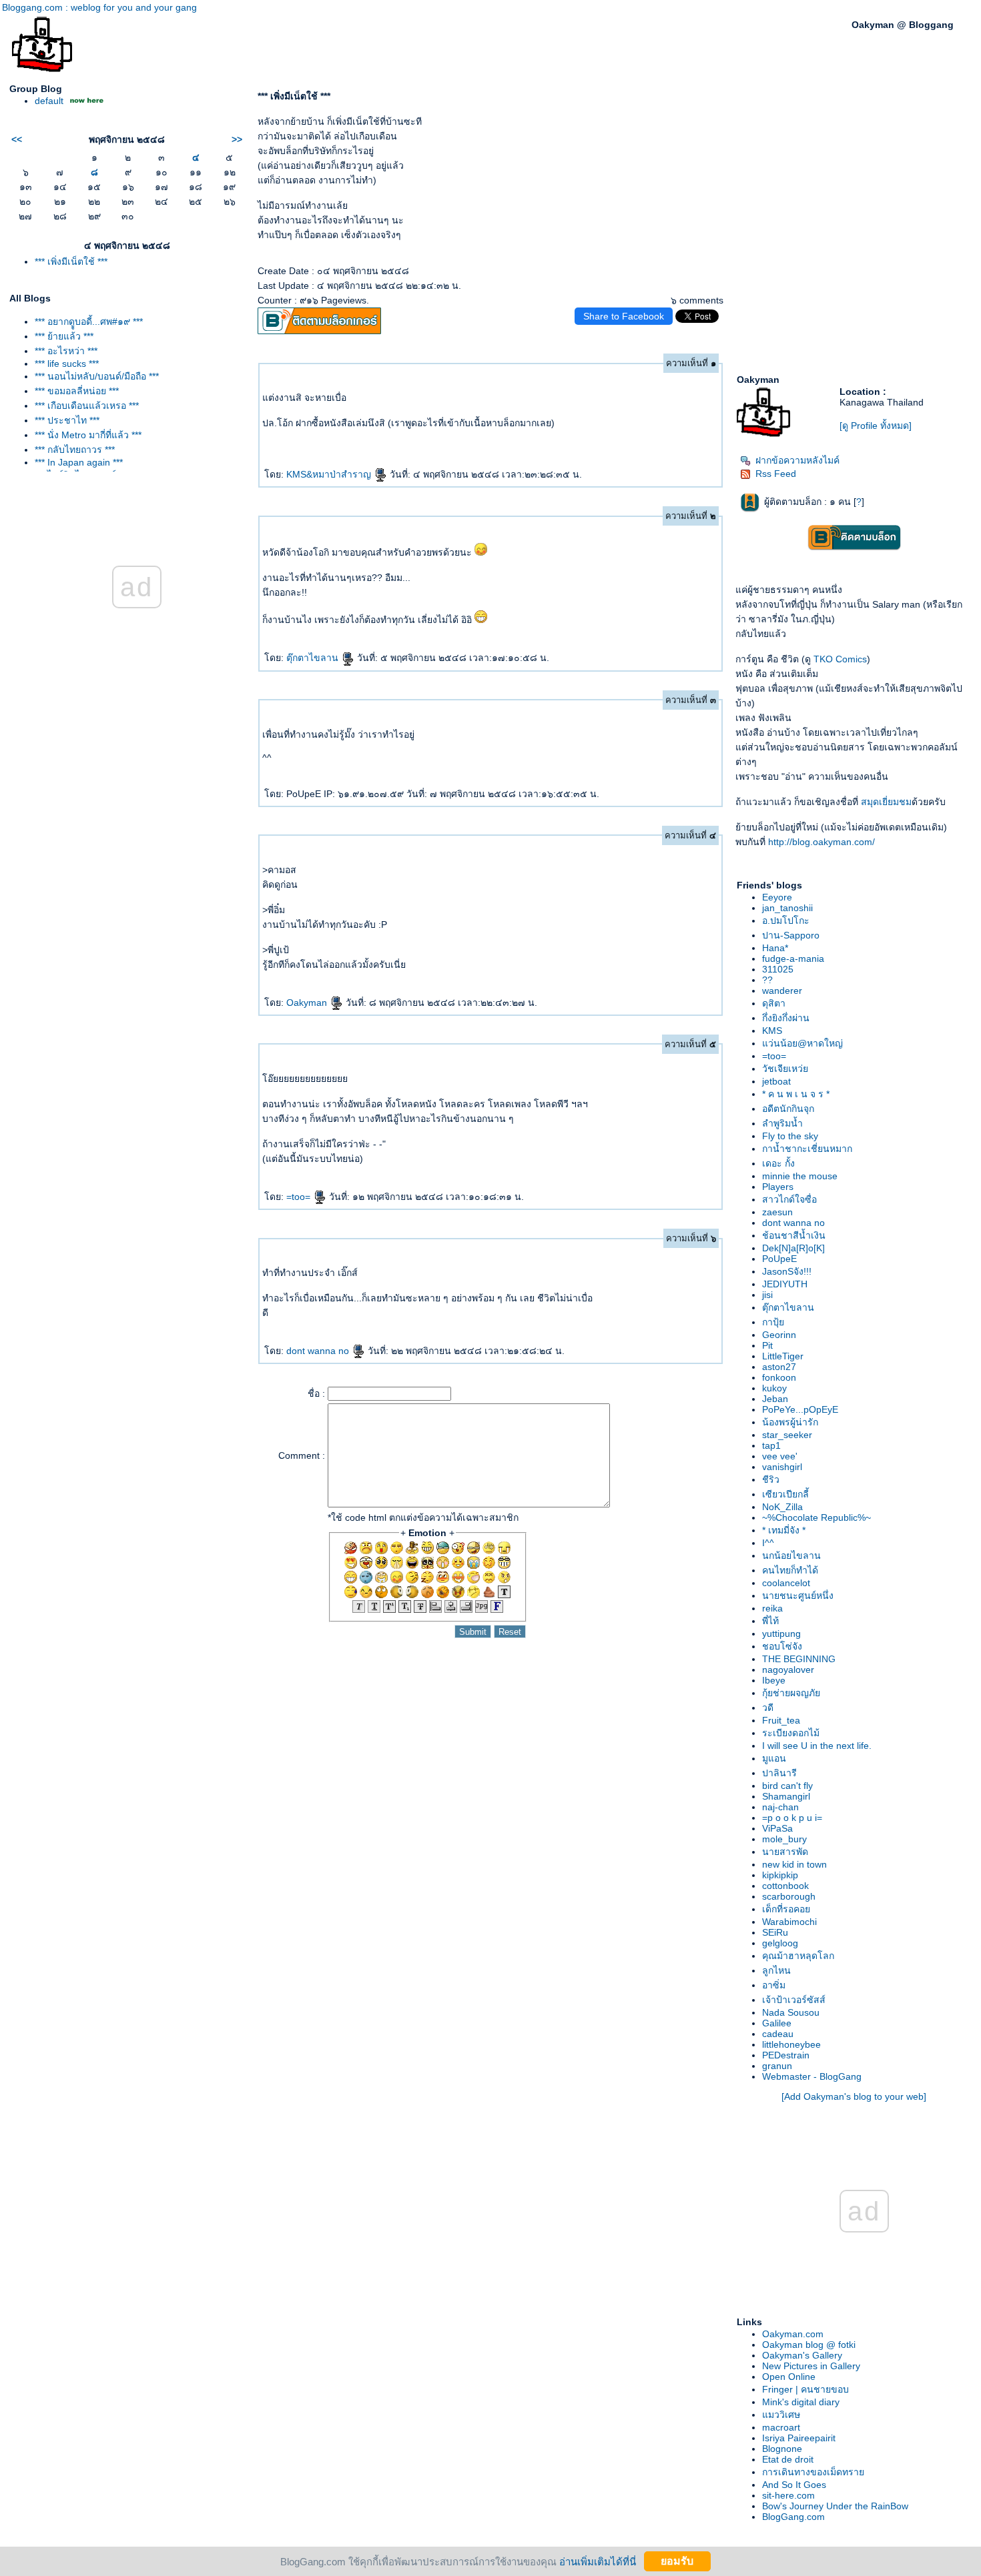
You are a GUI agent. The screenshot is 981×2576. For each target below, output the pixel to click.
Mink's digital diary (801, 2402)
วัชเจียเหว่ (785, 1069)
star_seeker (787, 1435)
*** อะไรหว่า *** (66, 351)
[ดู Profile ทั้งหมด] (876, 426)
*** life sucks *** (67, 364)
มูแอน (774, 1758)
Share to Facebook (624, 316)
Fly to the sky (790, 1136)
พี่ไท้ (770, 1621)
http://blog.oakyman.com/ (822, 842)
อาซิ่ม (774, 1985)
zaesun (777, 1212)
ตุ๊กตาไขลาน (314, 658)
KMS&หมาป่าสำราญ (330, 474)
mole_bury (784, 1839)
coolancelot (786, 1583)
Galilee (777, 2023)
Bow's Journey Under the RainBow (835, 2506)
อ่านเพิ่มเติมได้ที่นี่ (598, 2561)
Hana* (775, 948)
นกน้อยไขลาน (791, 1555)
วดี (768, 1708)
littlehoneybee (791, 2044)
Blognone (782, 2449)
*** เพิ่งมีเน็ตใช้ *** (71, 261)
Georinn (779, 1335)
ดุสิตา (774, 1003)
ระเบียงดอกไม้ (791, 1733)
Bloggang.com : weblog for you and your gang (99, 7)
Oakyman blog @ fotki (809, 2345)
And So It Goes (794, 2485)
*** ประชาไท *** (67, 420)
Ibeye (774, 1680)
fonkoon (779, 1377)
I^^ (768, 1543)
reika (772, 1608)
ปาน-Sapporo (791, 935)
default (49, 101)
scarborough (789, 1896)
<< (17, 139)
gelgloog (780, 1943)
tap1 (771, 1445)
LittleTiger (783, 1356)
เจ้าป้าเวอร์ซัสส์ (794, 2000)
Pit (767, 1345)
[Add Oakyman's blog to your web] (854, 2096)
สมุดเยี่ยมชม (886, 802)
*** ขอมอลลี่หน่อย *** (77, 391)
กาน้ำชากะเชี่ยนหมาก (807, 1149)
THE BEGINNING (799, 1659)
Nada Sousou (791, 2012)
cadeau (778, 2034)
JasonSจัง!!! (787, 1271)
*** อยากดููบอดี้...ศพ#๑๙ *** (89, 321)
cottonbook (785, 1886)
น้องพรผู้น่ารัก (790, 1422)
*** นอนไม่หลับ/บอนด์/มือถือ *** (97, 376)
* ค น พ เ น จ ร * (796, 1094)
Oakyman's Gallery (802, 2355)
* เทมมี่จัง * (784, 1530)
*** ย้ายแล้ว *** (64, 336)
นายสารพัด (785, 1852)
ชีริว (771, 1479)
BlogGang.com (793, 2517)
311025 (778, 969)
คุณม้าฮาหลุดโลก (798, 1956)
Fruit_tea (781, 1720)
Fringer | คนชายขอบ (805, 2389)
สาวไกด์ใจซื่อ (789, 1199)
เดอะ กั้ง (778, 1163)
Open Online (789, 2377)
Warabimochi (789, 1922)
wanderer (782, 991)
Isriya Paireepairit (799, 2438)
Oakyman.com (793, 2334)
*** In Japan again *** (79, 462)
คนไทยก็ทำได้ (790, 1570)
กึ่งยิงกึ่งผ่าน (786, 1018)
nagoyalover (788, 1670)
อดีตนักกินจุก (788, 1109)
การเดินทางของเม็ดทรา (813, 2472)
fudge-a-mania (793, 958)
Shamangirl (786, 1796)
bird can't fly (787, 1786)
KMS (772, 1031)
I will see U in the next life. (817, 1746)
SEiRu (775, 1932)
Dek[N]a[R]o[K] (793, 1248)
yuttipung (781, 1634)
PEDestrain (786, 2055)
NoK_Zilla (782, 1507)
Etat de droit (788, 2459)
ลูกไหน (776, 1970)
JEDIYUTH (785, 1284)
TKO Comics (840, 659)
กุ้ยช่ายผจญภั (791, 1693)
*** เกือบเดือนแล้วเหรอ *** (87, 406)
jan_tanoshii (787, 908)
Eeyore (777, 897)
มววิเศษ (781, 2415)
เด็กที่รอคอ (786, 1909)
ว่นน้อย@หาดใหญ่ (802, 1043)
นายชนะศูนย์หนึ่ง (798, 1595)
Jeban (775, 1399)
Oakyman (308, 1003)
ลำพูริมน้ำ (782, 1123)
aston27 (779, 1367)
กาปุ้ (773, 1322)
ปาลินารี (779, 1773)
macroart (781, 2427)
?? (767, 980)
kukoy (774, 1388)
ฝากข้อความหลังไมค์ (797, 460)
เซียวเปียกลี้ (785, 1494)
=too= (300, 1197)
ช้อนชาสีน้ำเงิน (794, 1235)
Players (778, 1187)
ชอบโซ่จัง (782, 1646)
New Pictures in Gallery (811, 2366)
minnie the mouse (800, 1176)
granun (777, 2066)
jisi (767, 1295)
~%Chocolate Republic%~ (816, 1517)
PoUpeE (779, 1259)
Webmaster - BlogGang (812, 2076)
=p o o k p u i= (792, 1818)
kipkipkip (780, 1875)
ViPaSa (777, 1828)
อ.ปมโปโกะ (786, 920)
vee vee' (780, 1456)
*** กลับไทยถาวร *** (75, 450)
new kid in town (794, 1864)
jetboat (776, 1081)
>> (237, 139)
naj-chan (780, 1807)
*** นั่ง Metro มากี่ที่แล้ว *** (88, 435)
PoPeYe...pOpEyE (800, 1409)
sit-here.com (788, 2495)
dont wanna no (319, 1351)
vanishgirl (782, 1467)
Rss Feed (776, 474)
